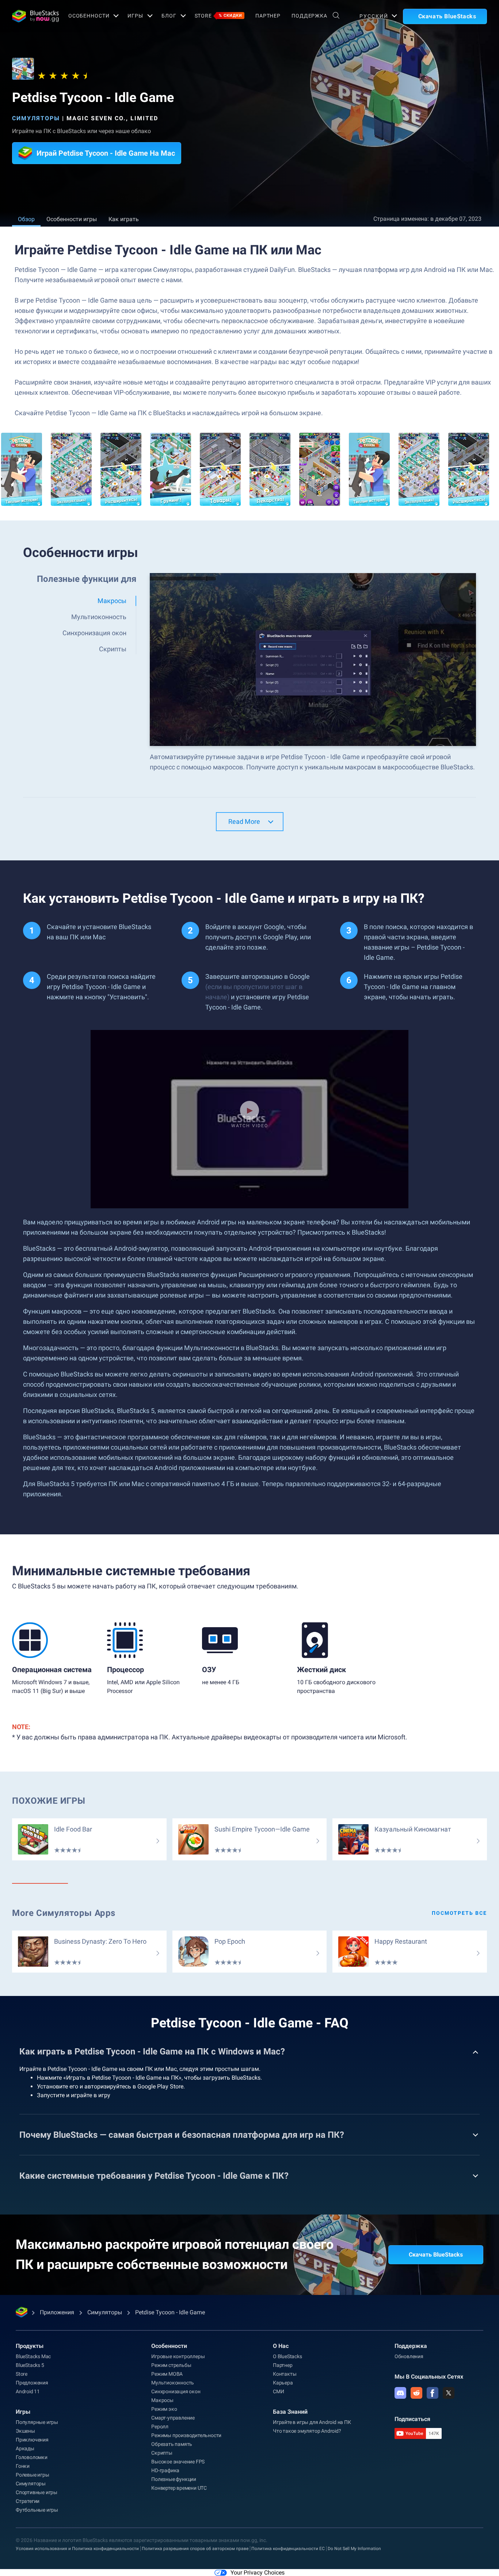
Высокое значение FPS (178, 2462)
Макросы (162, 2400)
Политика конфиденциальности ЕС (288, 2549)
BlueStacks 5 (30, 2365)
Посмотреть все (459, 1913)
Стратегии (28, 2501)
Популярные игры (37, 2422)
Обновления (409, 2356)
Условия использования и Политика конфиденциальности (77, 2549)
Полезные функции (174, 2479)
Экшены (25, 2431)
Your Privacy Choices (258, 2573)
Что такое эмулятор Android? (307, 2431)
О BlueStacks (287, 2356)
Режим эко (164, 2409)
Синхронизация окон (176, 2391)
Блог (169, 16)
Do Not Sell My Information (354, 2549)
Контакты (285, 2374)
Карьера (283, 2383)
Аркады (25, 2448)
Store (218, 16)
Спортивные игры (37, 2492)
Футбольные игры (37, 2510)
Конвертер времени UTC (179, 2488)
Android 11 (28, 2391)
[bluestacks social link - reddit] (416, 2393)
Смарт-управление (173, 2418)
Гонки (23, 2466)
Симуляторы (36, 118)
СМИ (278, 2391)
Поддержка (309, 16)
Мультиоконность (173, 2383)
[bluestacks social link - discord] (400, 2393)
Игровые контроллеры (178, 2356)
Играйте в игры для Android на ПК (312, 2422)
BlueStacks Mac (33, 2356)
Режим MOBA (167, 2374)
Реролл (160, 2427)
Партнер (268, 16)
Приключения (32, 2440)
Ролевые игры (33, 2475)
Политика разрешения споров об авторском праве (195, 2549)
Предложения (32, 2383)
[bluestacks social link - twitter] (449, 2393)
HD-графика (165, 2470)
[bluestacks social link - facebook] (433, 2393)
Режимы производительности (186, 2435)
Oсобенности (89, 16)
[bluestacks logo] (32, 16)
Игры (135, 16)
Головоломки (32, 2457)
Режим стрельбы (171, 2365)
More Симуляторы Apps (64, 1913)
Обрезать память (172, 2444)
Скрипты (162, 2453)
